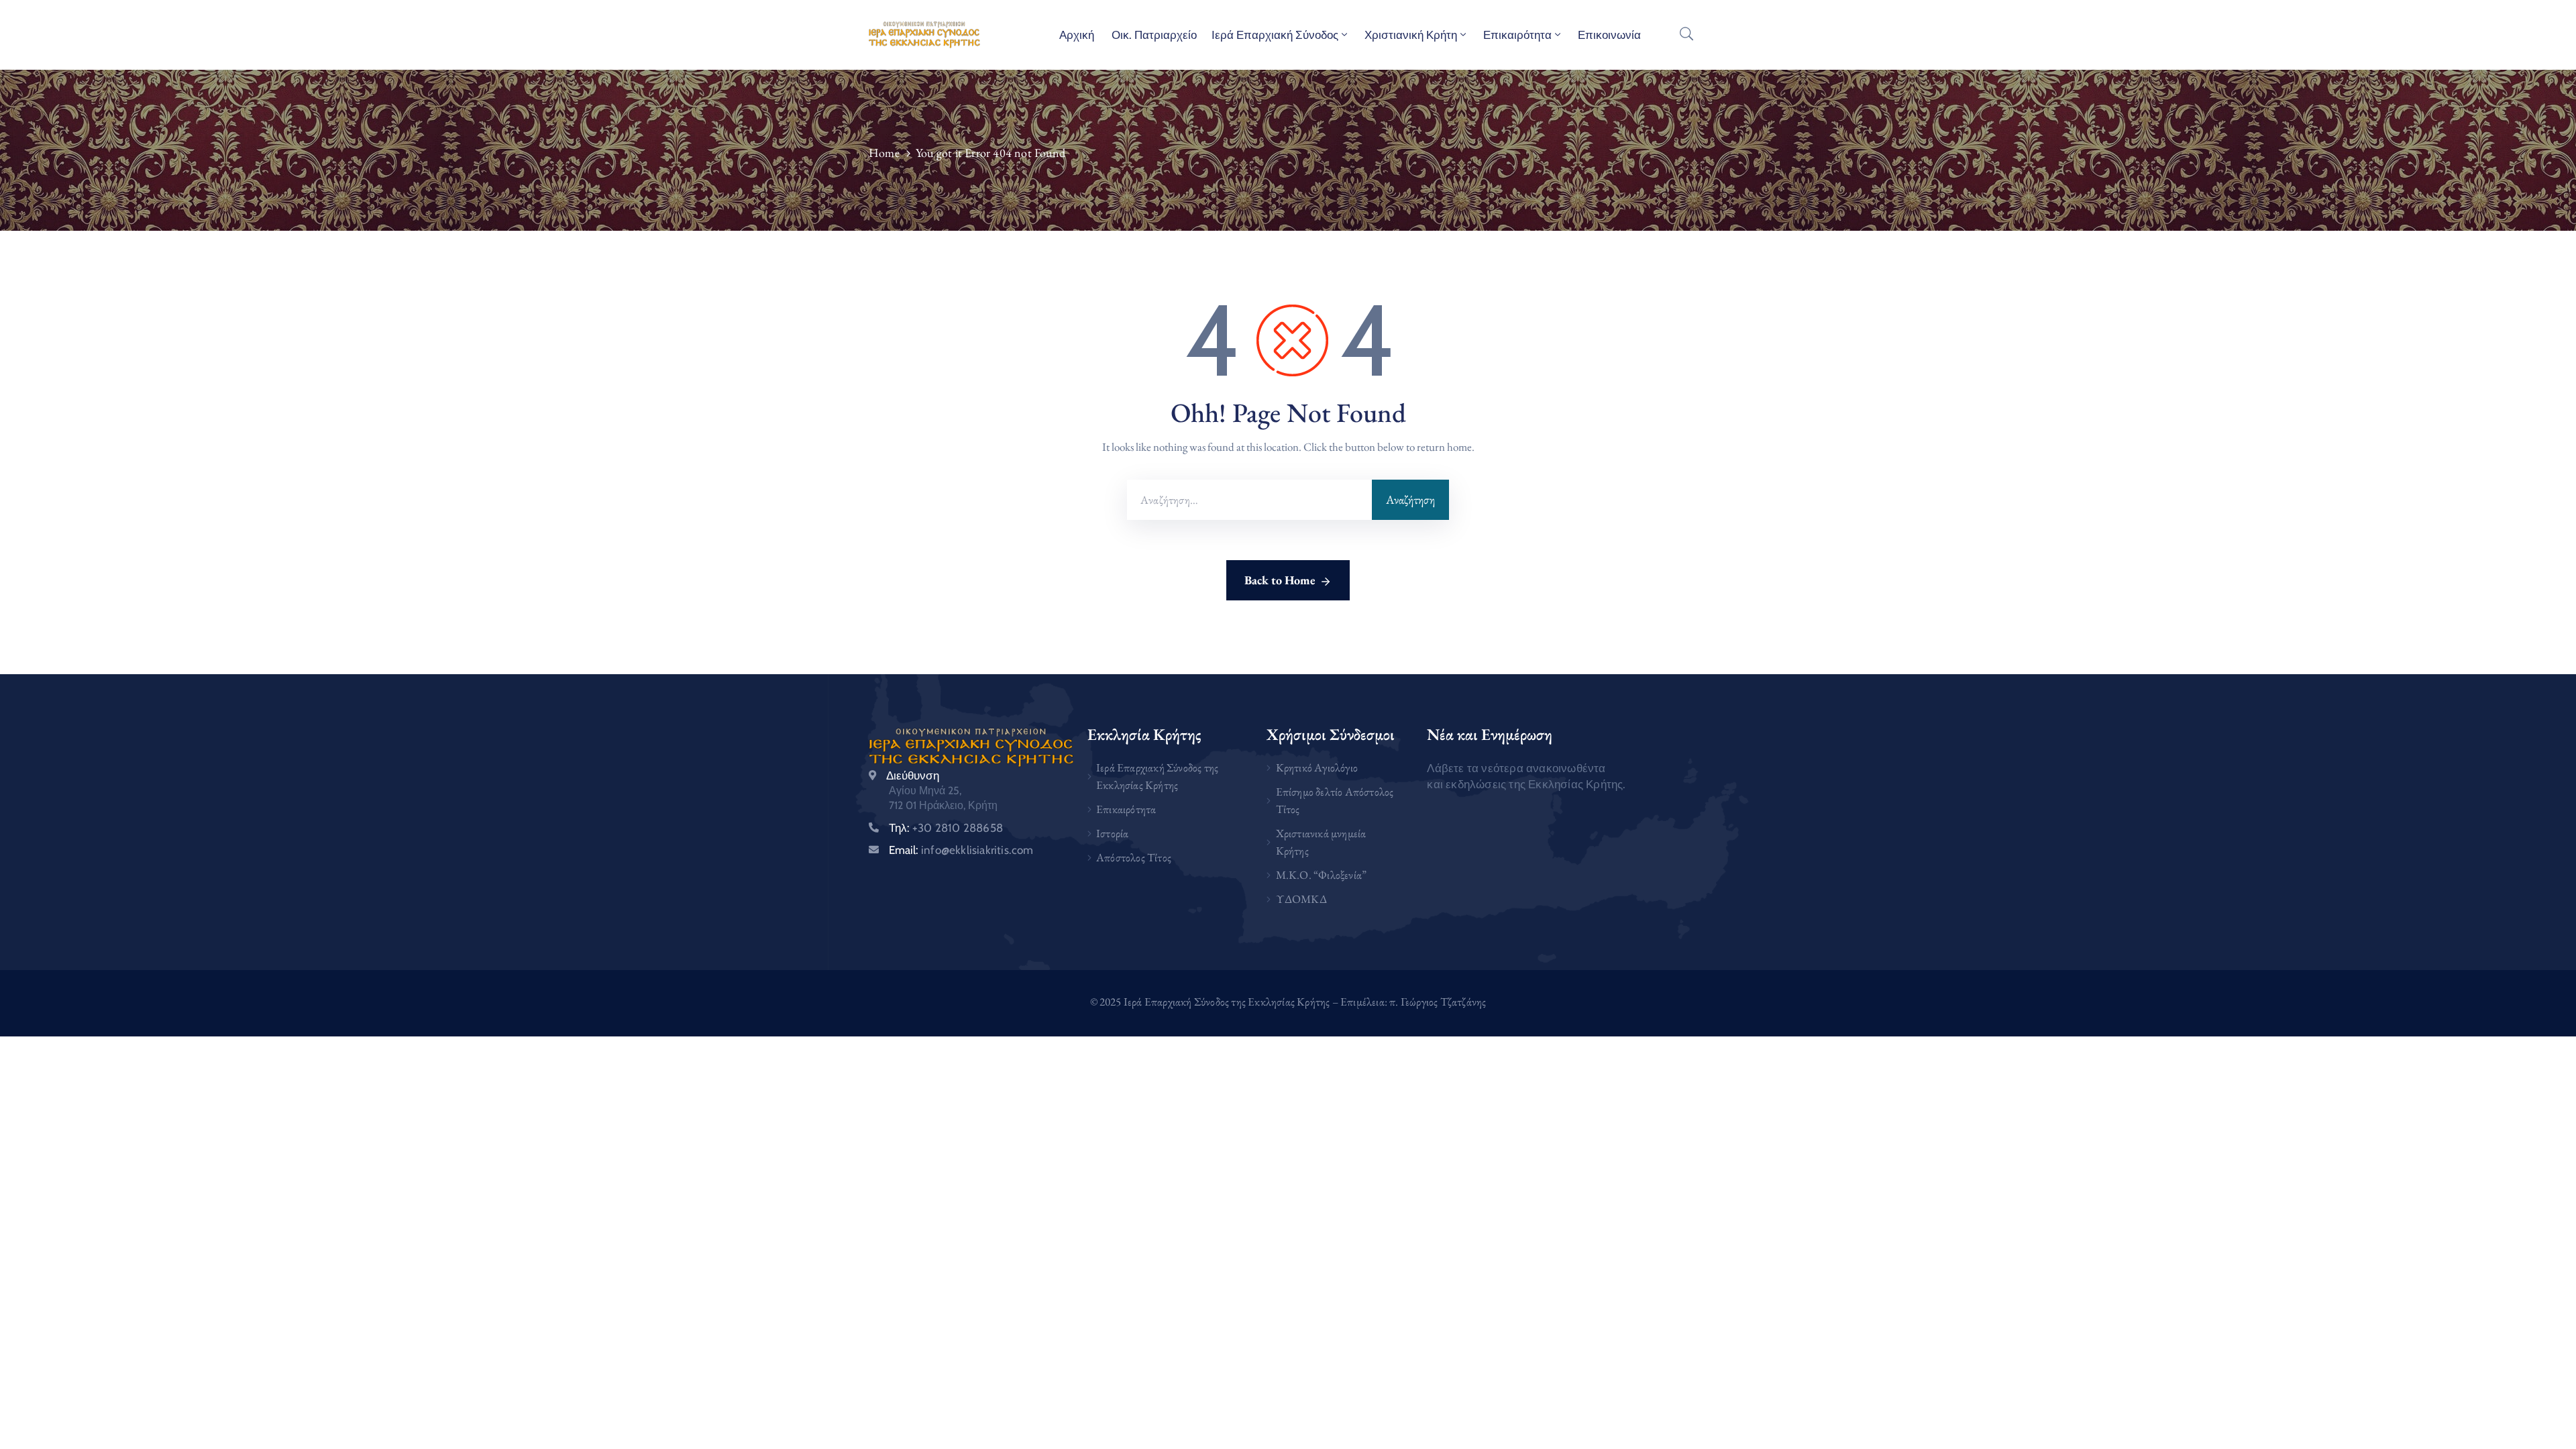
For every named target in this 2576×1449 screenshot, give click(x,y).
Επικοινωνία (1609, 35)
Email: (961, 850)
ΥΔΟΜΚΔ (1301, 899)
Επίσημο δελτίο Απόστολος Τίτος (1335, 800)
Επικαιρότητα (1517, 35)
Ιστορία (1112, 833)
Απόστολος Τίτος (1134, 857)
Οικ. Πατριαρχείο (1153, 35)
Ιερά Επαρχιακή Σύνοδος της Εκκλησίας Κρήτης (1157, 776)
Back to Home (1280, 580)
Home (884, 153)
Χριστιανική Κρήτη (1411, 35)
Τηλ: (946, 828)
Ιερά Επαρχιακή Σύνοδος (1275, 35)
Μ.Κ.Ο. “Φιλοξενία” (1322, 875)
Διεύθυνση (913, 775)
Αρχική (1077, 35)
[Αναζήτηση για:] (1249, 500)
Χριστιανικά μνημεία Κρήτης (1321, 842)
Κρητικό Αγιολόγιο (1317, 767)
